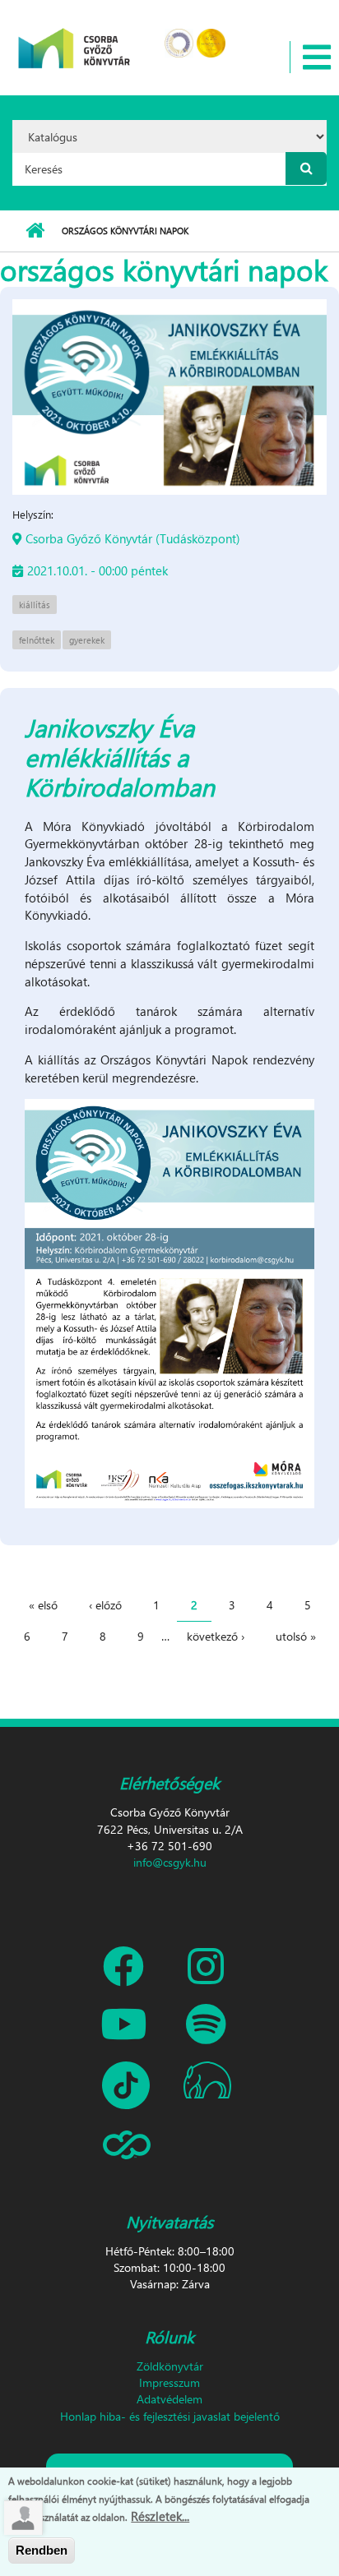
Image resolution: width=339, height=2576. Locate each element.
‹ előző (105, 1605)
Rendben (42, 2550)
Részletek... (160, 2516)
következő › (216, 1636)
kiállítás (35, 605)
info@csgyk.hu (170, 1862)
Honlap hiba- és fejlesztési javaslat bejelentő (170, 2416)
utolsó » (296, 1636)
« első (43, 1605)
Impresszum (169, 2382)
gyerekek (87, 640)
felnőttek (37, 640)
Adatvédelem (169, 2399)
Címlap (35, 231)
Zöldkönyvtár (170, 2366)
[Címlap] (74, 37)
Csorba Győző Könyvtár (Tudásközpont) (133, 538)
